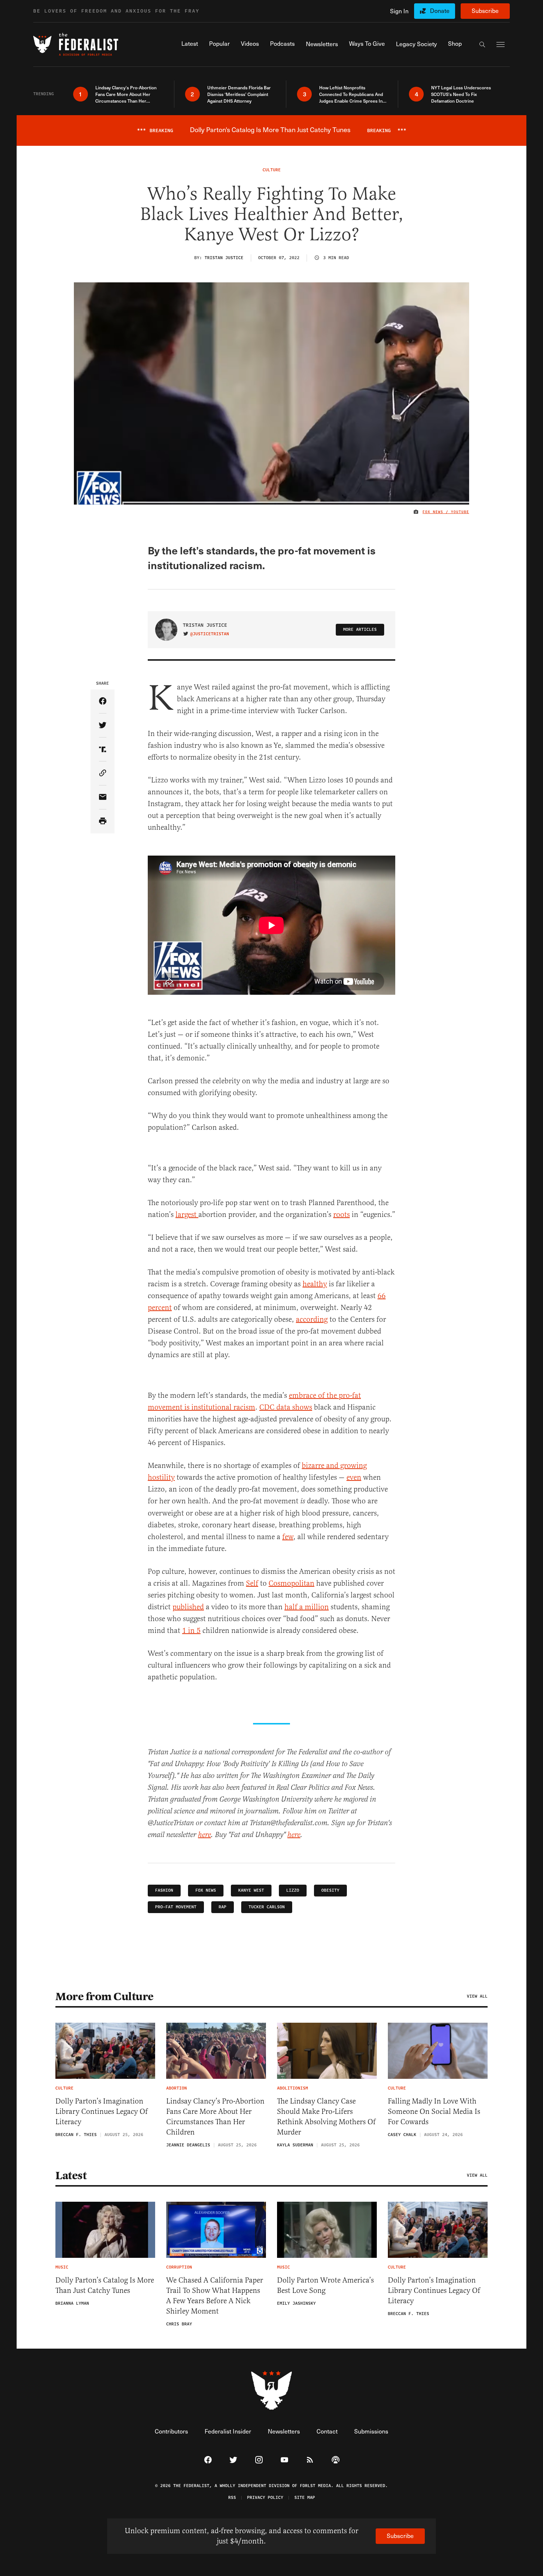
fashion (164, 1890)
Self (252, 1583)
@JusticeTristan (210, 634)
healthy (315, 1284)
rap (223, 1907)
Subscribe (485, 11)
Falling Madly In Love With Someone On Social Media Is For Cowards (434, 2111)
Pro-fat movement (176, 1907)
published (188, 1607)
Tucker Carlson (267, 1907)
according (312, 1319)
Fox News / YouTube (446, 512)
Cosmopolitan (291, 1583)
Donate (440, 11)
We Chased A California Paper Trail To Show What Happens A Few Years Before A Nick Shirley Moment (215, 2296)
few (288, 1537)
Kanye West (251, 1890)
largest (187, 1215)
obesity (330, 1890)
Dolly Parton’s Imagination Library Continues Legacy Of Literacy (102, 2111)
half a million (307, 1607)
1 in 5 (191, 1631)
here (204, 1835)
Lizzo (293, 1890)
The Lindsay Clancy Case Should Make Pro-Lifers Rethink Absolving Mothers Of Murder (326, 2117)
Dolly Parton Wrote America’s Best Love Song (325, 2285)
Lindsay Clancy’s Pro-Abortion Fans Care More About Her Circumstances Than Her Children (215, 2117)
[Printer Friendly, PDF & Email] (103, 821)
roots (341, 1215)
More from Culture (105, 1997)
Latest (71, 2176)
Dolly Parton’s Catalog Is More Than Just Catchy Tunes (105, 2285)
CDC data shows (286, 1407)
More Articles (360, 630)
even (354, 1477)
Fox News (206, 1890)
